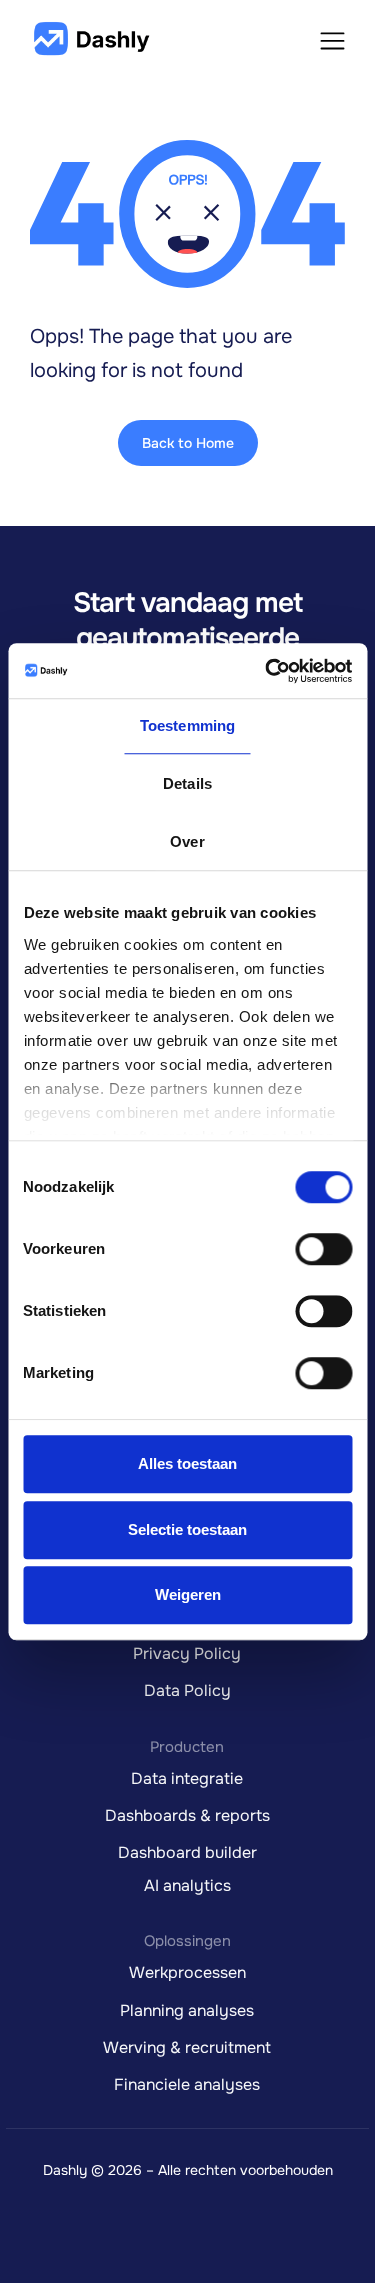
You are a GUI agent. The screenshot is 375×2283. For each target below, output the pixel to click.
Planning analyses (187, 2010)
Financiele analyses (187, 2084)
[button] (332, 39)
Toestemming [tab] (187, 725)
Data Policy (187, 1690)
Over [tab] (187, 841)
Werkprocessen (187, 1972)
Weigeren (188, 1594)
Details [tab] (187, 783)
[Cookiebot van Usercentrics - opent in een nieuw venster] (267, 671)
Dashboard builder (187, 1852)
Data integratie (187, 1778)
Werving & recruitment (187, 2047)
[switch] (323, 1249)
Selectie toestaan (187, 1529)
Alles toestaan (187, 1463)
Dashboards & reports (187, 1815)
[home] (90, 40)
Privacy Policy (187, 1653)
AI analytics (187, 1885)
